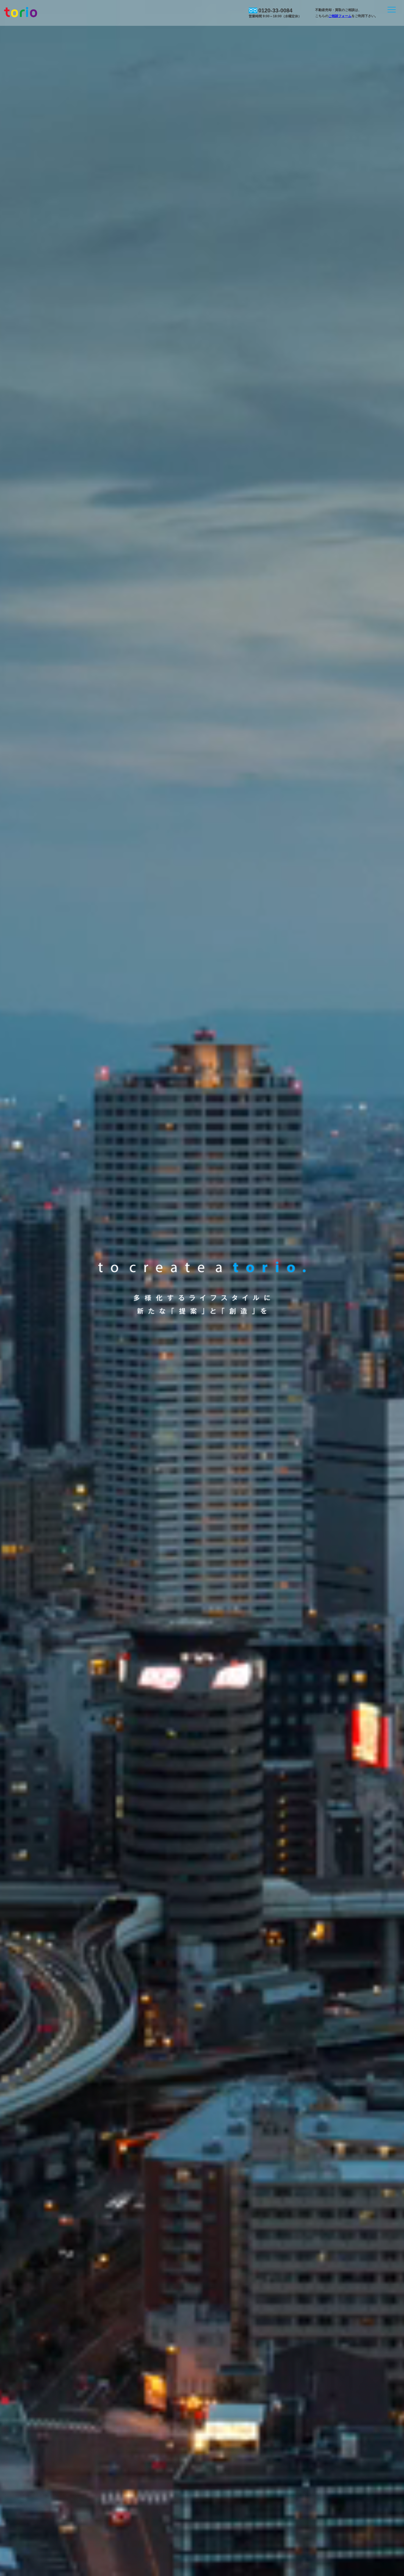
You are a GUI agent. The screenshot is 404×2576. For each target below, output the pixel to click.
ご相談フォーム (340, 16)
